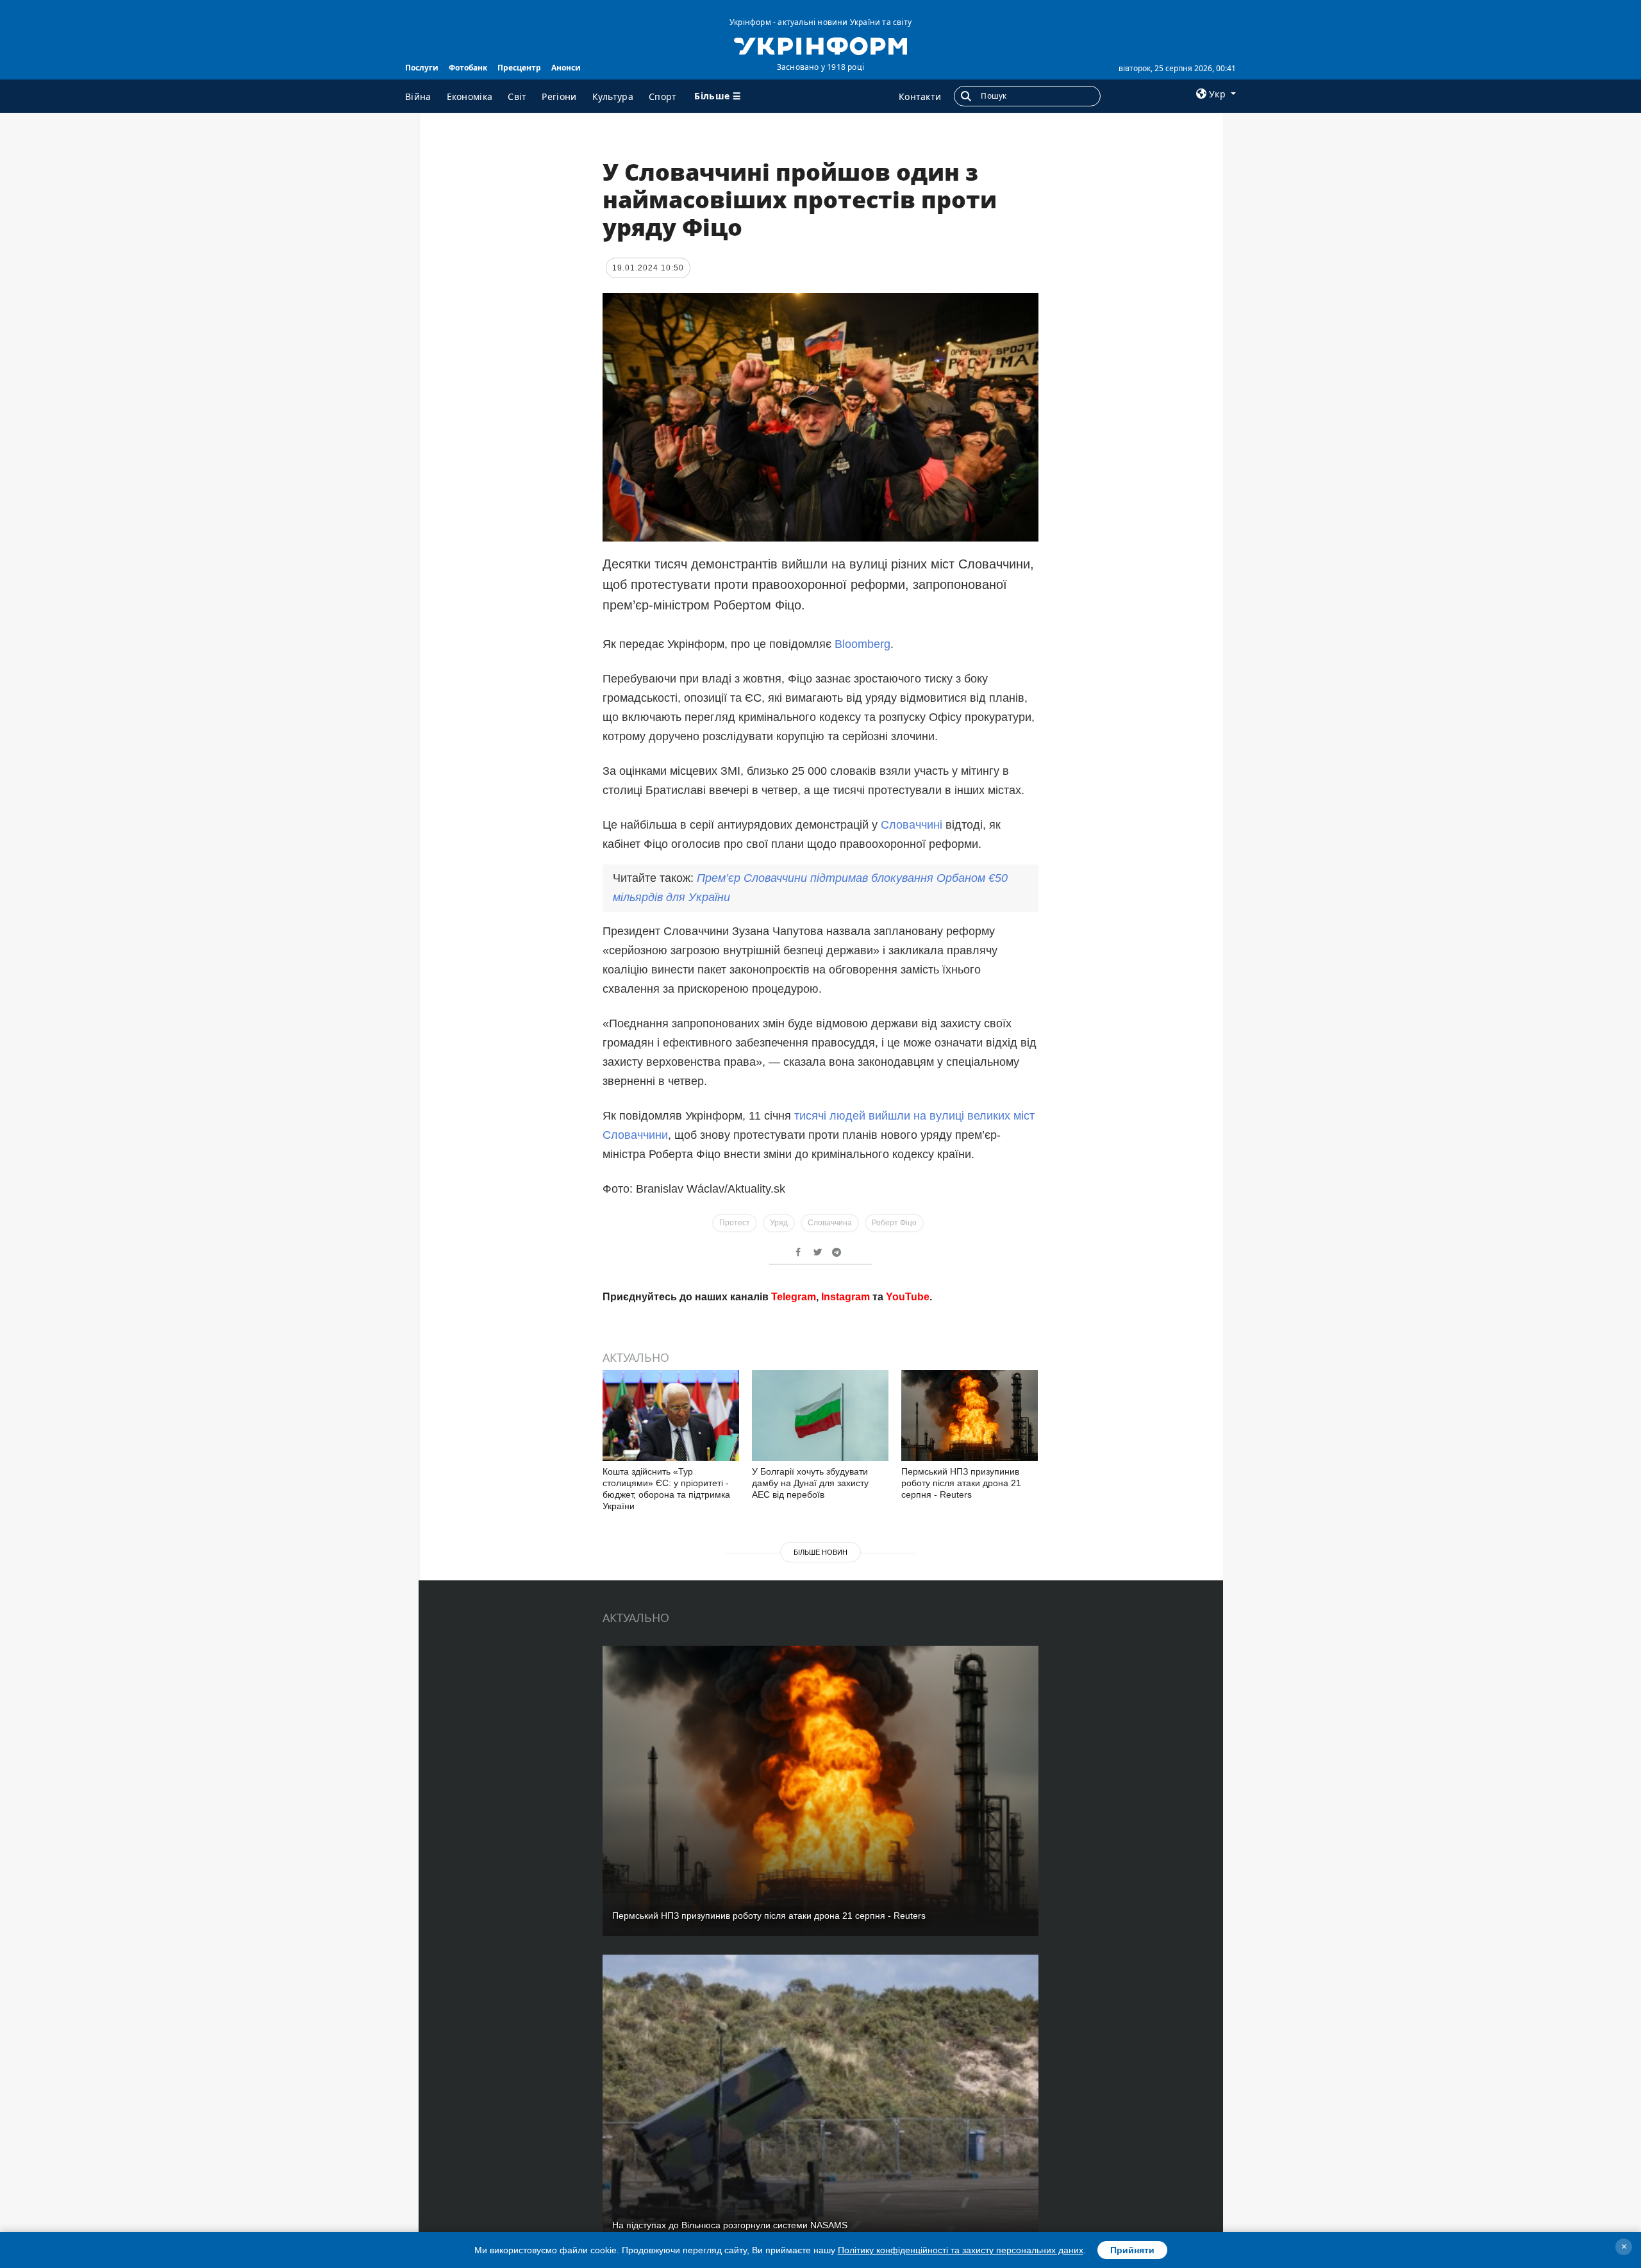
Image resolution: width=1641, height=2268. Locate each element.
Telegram (794, 1481)
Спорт (663, 96)
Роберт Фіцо (894, 1223)
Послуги (422, 68)
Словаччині (912, 825)
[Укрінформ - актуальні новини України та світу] (820, 45)
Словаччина (830, 1223)
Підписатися (733, 1433)
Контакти (920, 96)
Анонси (566, 68)
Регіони (559, 96)
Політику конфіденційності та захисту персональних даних (961, 2250)
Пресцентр (519, 68)
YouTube (908, 1481)
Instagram (845, 1481)
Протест (735, 1223)
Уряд (779, 1223)
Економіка (470, 96)
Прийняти (1132, 2250)
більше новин (820, 1736)
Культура (613, 96)
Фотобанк (468, 68)
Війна (418, 96)
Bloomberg (862, 644)
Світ (517, 96)
